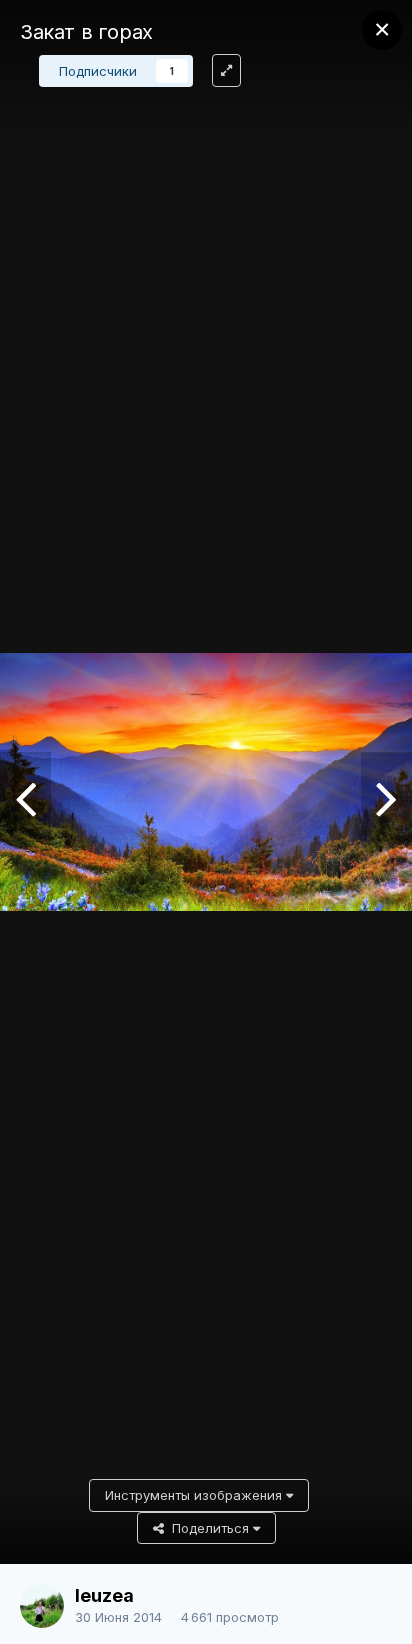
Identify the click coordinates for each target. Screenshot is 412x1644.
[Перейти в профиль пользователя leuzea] (42, 1606)
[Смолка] (25, 797)
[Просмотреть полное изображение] (226, 70)
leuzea (104, 1595)
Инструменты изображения (195, 1495)
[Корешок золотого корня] (386, 797)
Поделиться (208, 1528)
